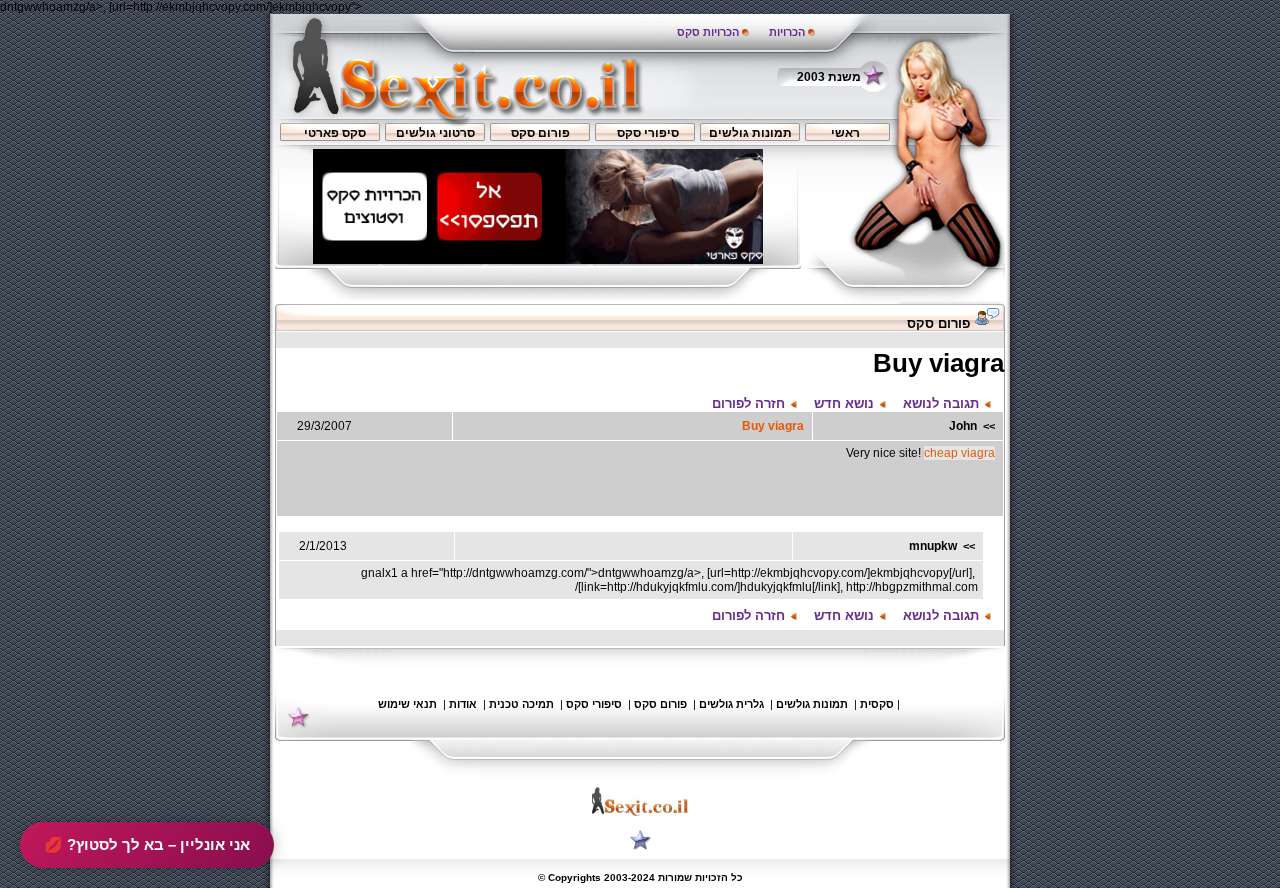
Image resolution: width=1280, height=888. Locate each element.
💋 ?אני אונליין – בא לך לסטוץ (147, 844)
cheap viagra (959, 453)
